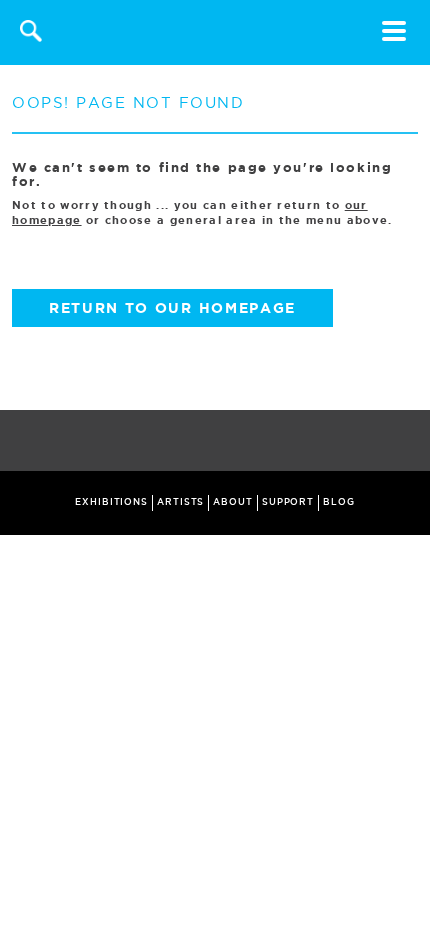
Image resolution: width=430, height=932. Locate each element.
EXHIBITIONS (111, 502)
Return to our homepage (172, 308)
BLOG (339, 502)
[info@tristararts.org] (410, 442)
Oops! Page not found (128, 102)
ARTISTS (180, 502)
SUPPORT (288, 502)
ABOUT (233, 502)
